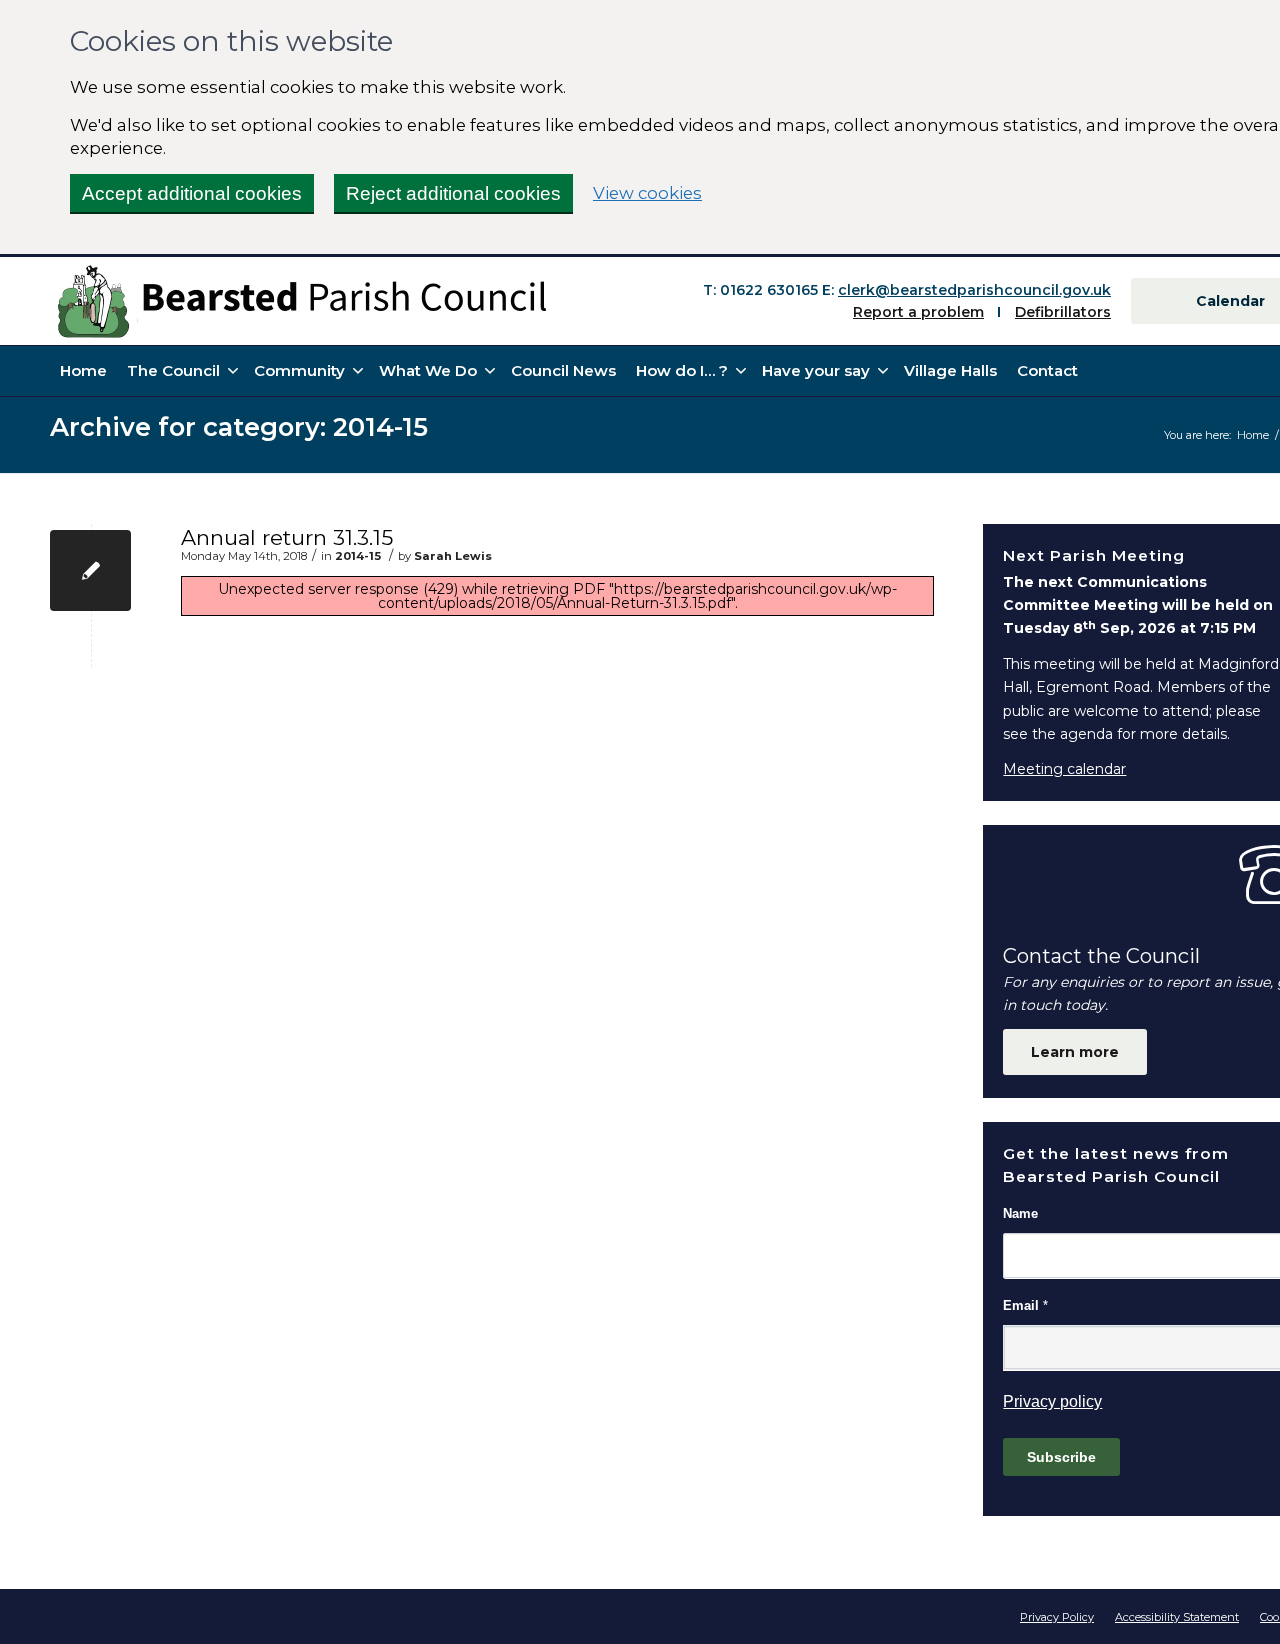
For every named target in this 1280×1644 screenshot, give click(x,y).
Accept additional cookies (192, 193)
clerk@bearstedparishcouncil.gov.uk (974, 290)
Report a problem (918, 312)
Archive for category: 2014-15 (239, 426)
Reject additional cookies (453, 193)
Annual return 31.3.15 (287, 537)
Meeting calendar (1064, 769)
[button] (689, 371)
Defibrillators (1063, 312)
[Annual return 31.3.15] (90, 570)
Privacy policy (1052, 1401)
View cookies (647, 192)
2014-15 (358, 556)
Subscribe (1061, 1457)
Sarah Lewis (453, 556)
